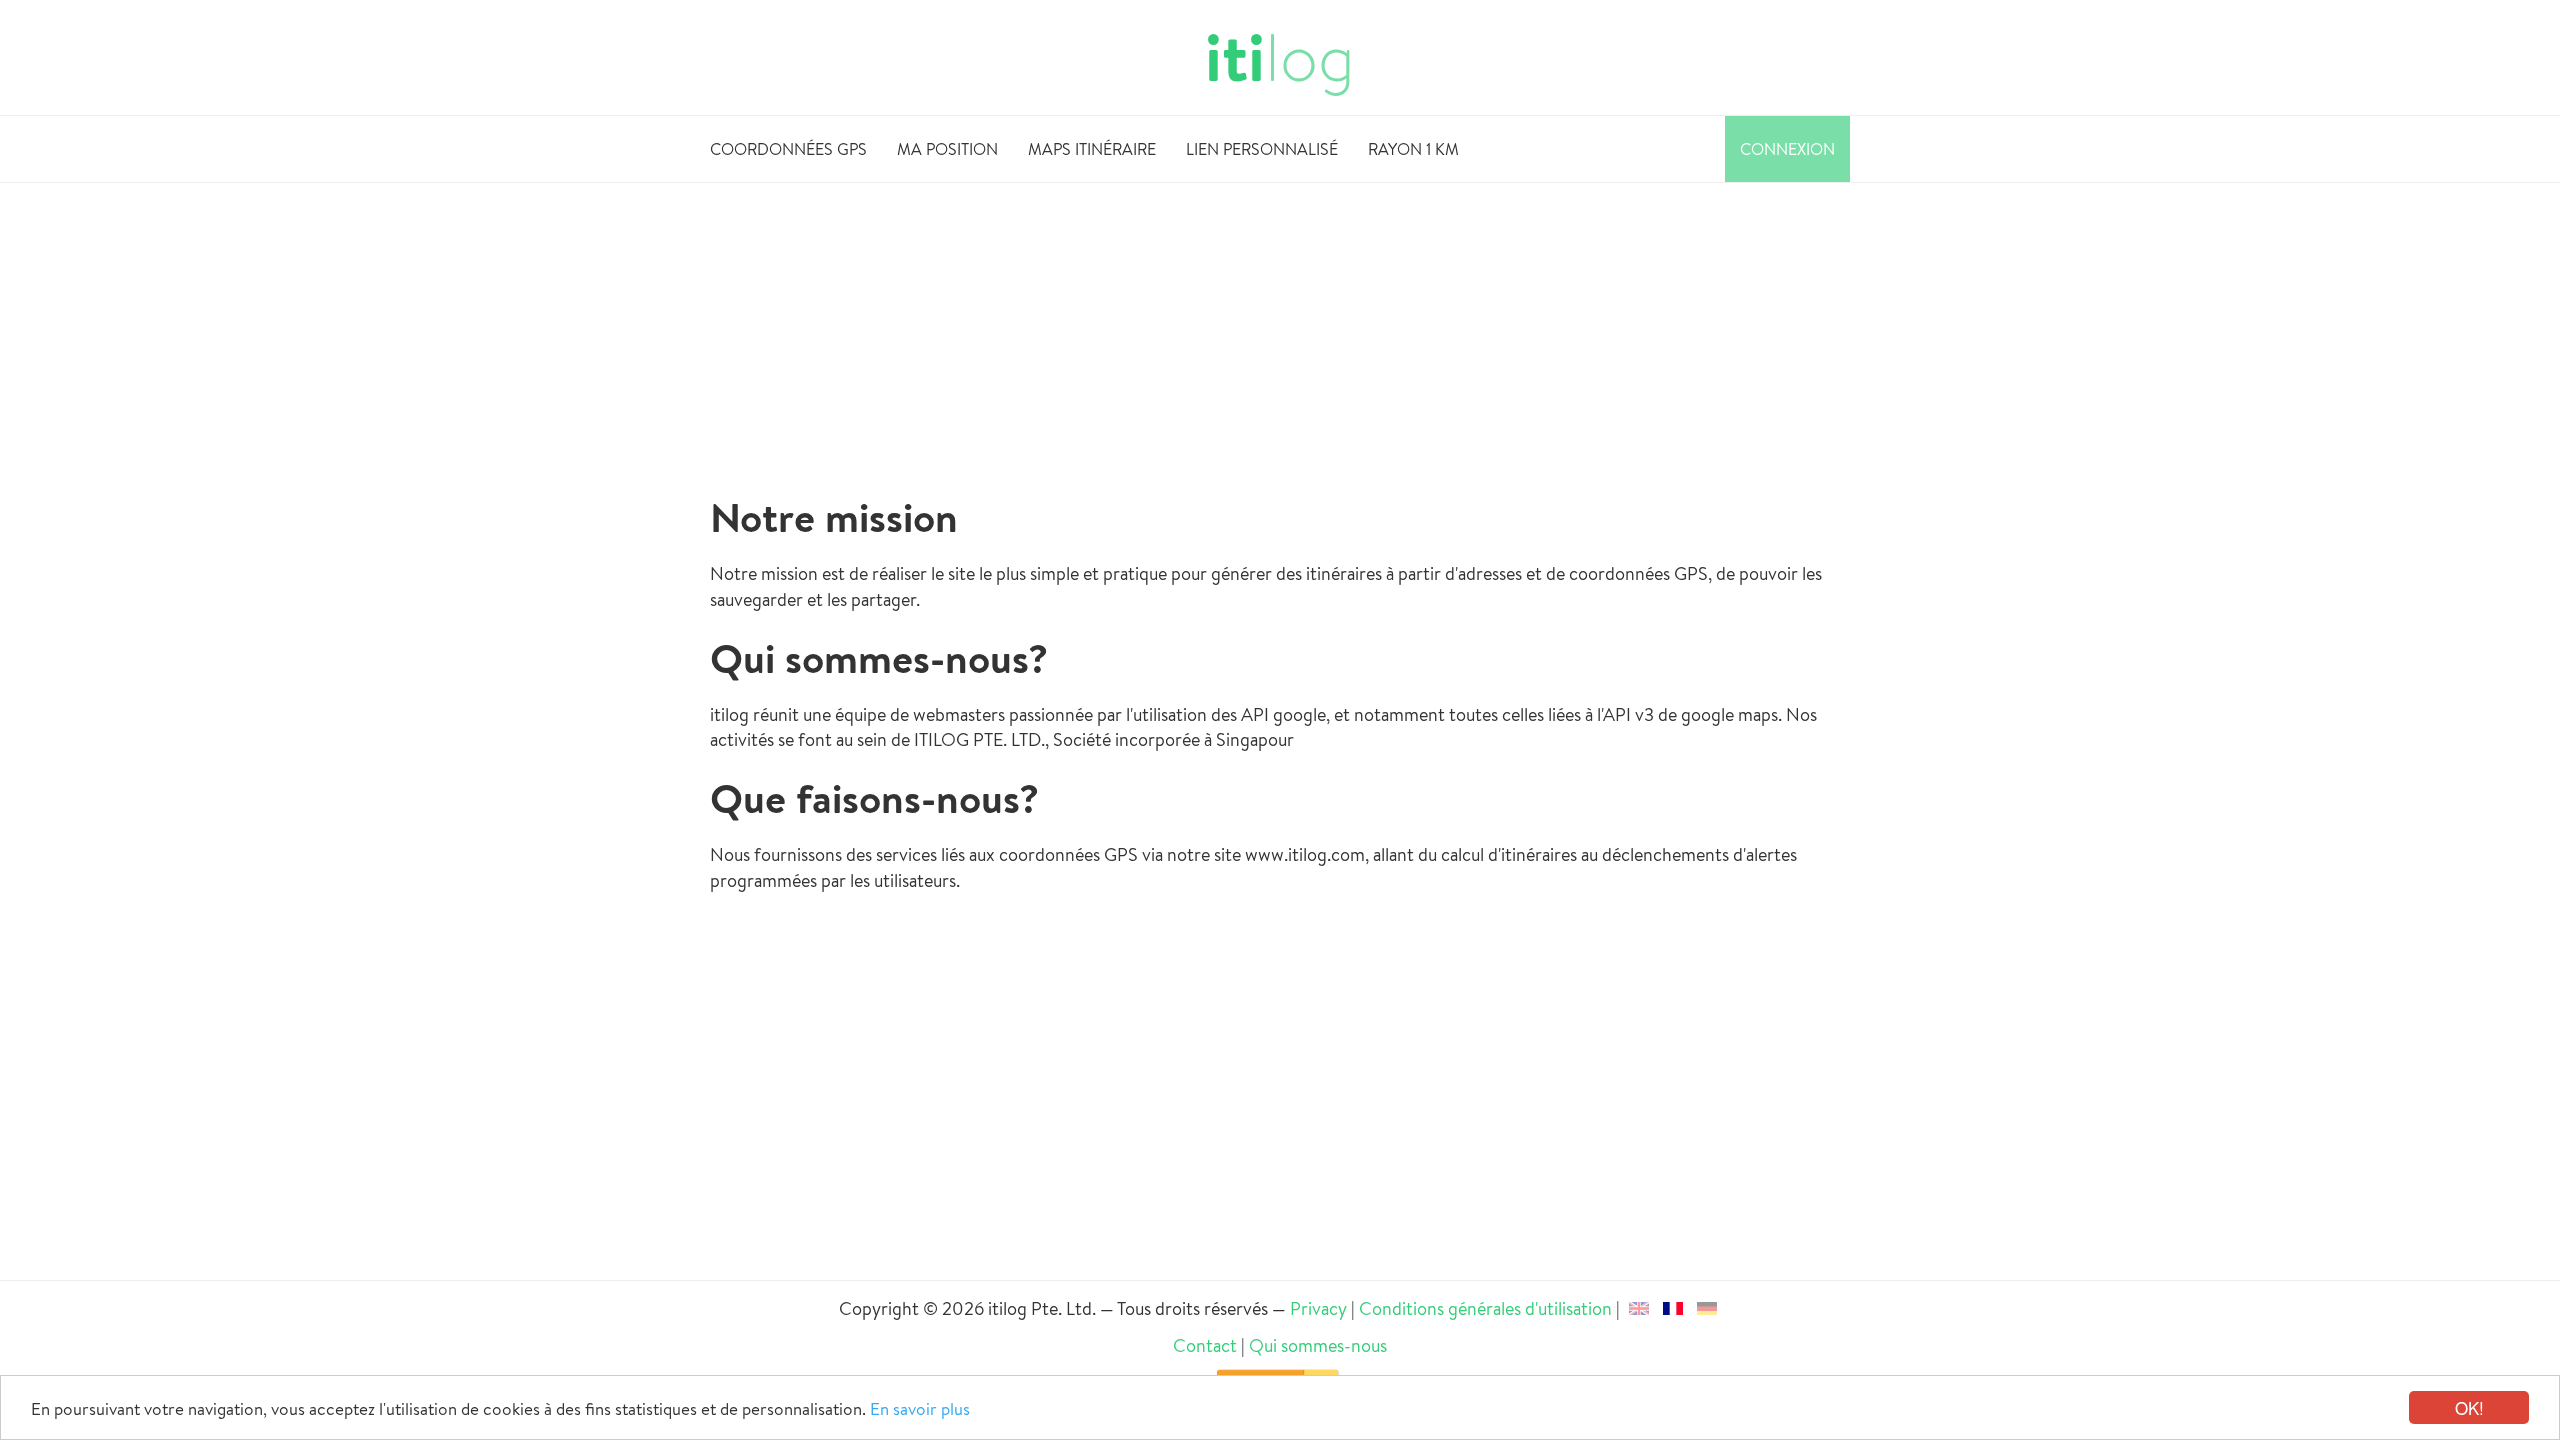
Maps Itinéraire (1092, 149)
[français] (1673, 1308)
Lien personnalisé (1262, 149)
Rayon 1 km (1413, 149)
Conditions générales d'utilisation (1485, 1308)
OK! (2469, 1407)
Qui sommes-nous (1318, 1345)
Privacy (1318, 1308)
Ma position (947, 149)
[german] (1707, 1308)
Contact (1205, 1345)
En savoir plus (920, 1408)
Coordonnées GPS (788, 149)
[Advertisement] (1280, 332)
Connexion (1787, 149)
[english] (1639, 1308)
